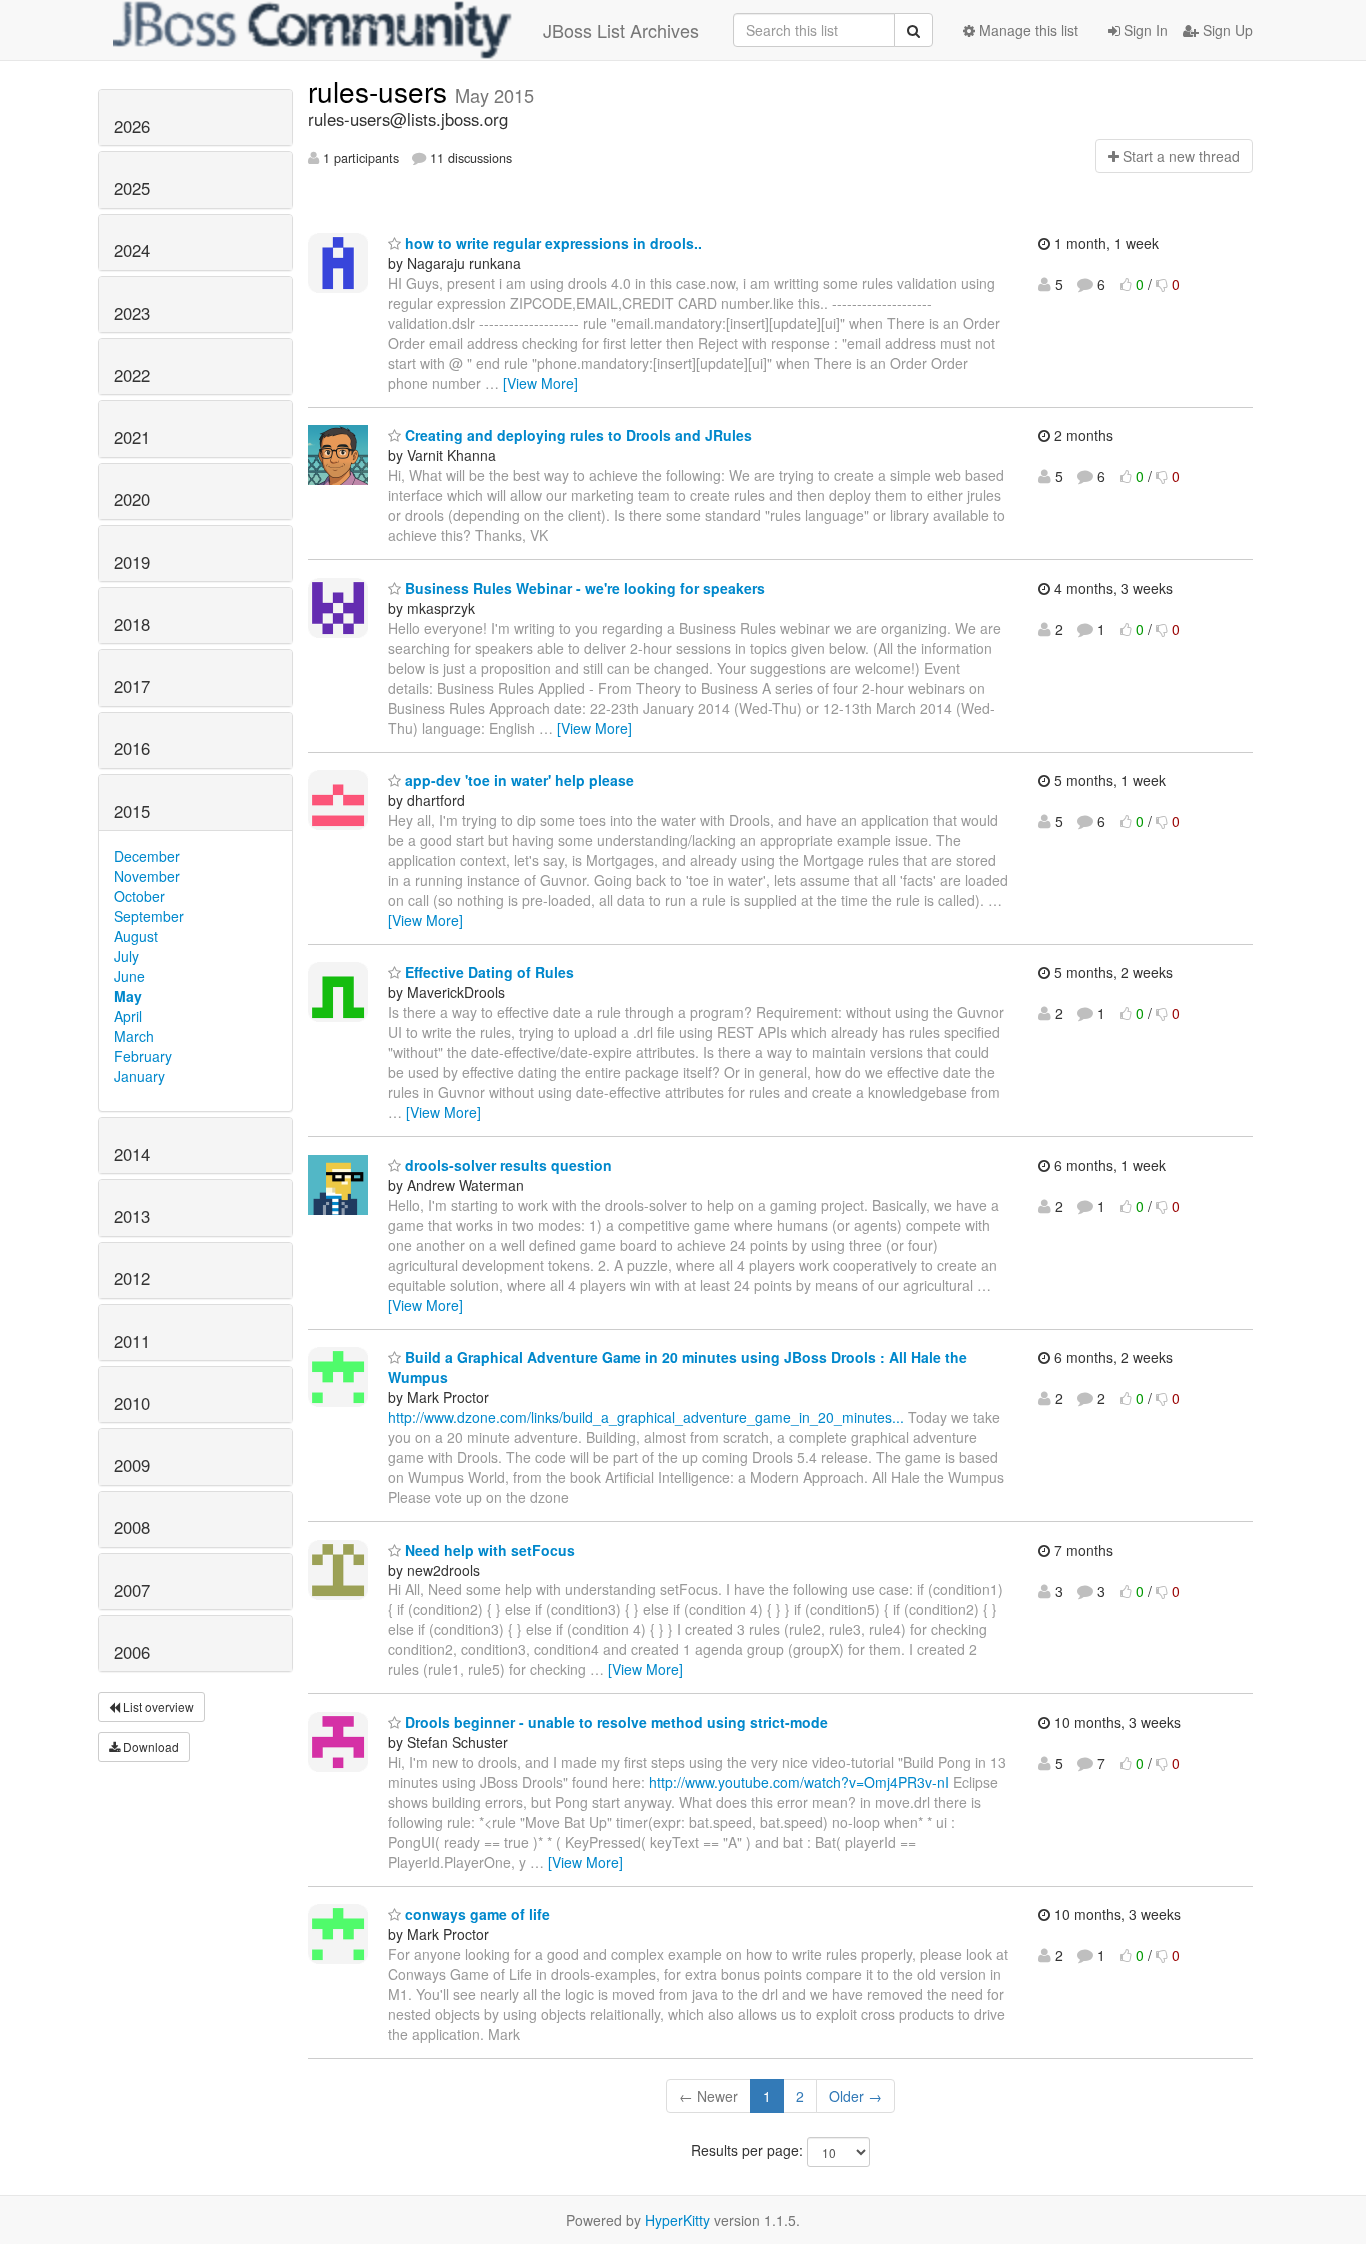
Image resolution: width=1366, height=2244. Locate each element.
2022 (132, 375)
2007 (132, 1590)
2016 (132, 748)
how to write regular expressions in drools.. (551, 243)
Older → (855, 2096)
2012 (132, 1278)
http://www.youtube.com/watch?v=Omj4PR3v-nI (799, 1782)
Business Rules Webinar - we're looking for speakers (583, 588)
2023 (132, 313)
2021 (132, 437)
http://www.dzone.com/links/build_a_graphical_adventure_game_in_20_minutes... (646, 1417)
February (143, 1056)
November (147, 876)
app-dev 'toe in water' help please (517, 780)
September (149, 916)
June (129, 976)
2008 (132, 1527)
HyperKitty (677, 2220)
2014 (132, 1154)
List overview (157, 1706)
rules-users (381, 91)
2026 (132, 126)
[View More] (540, 383)
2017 (132, 686)
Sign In (1144, 30)
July (126, 956)
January (139, 1076)
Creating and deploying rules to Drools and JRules (576, 435)
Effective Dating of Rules (487, 972)
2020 (132, 499)
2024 (132, 250)
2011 (132, 1341)
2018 (132, 624)
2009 (132, 1465)
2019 (132, 562)
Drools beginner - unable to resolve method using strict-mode (614, 1722)
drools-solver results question (506, 1165)
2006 (132, 1652)
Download (149, 1746)
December (147, 856)
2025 (132, 188)
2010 (132, 1403)
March (134, 1036)
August (136, 936)
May (128, 996)
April (128, 1016)
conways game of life (475, 1914)
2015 (132, 811)
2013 (132, 1216)
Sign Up (1226, 30)
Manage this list (1026, 30)
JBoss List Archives (621, 30)
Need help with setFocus (488, 1550)
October (139, 896)
